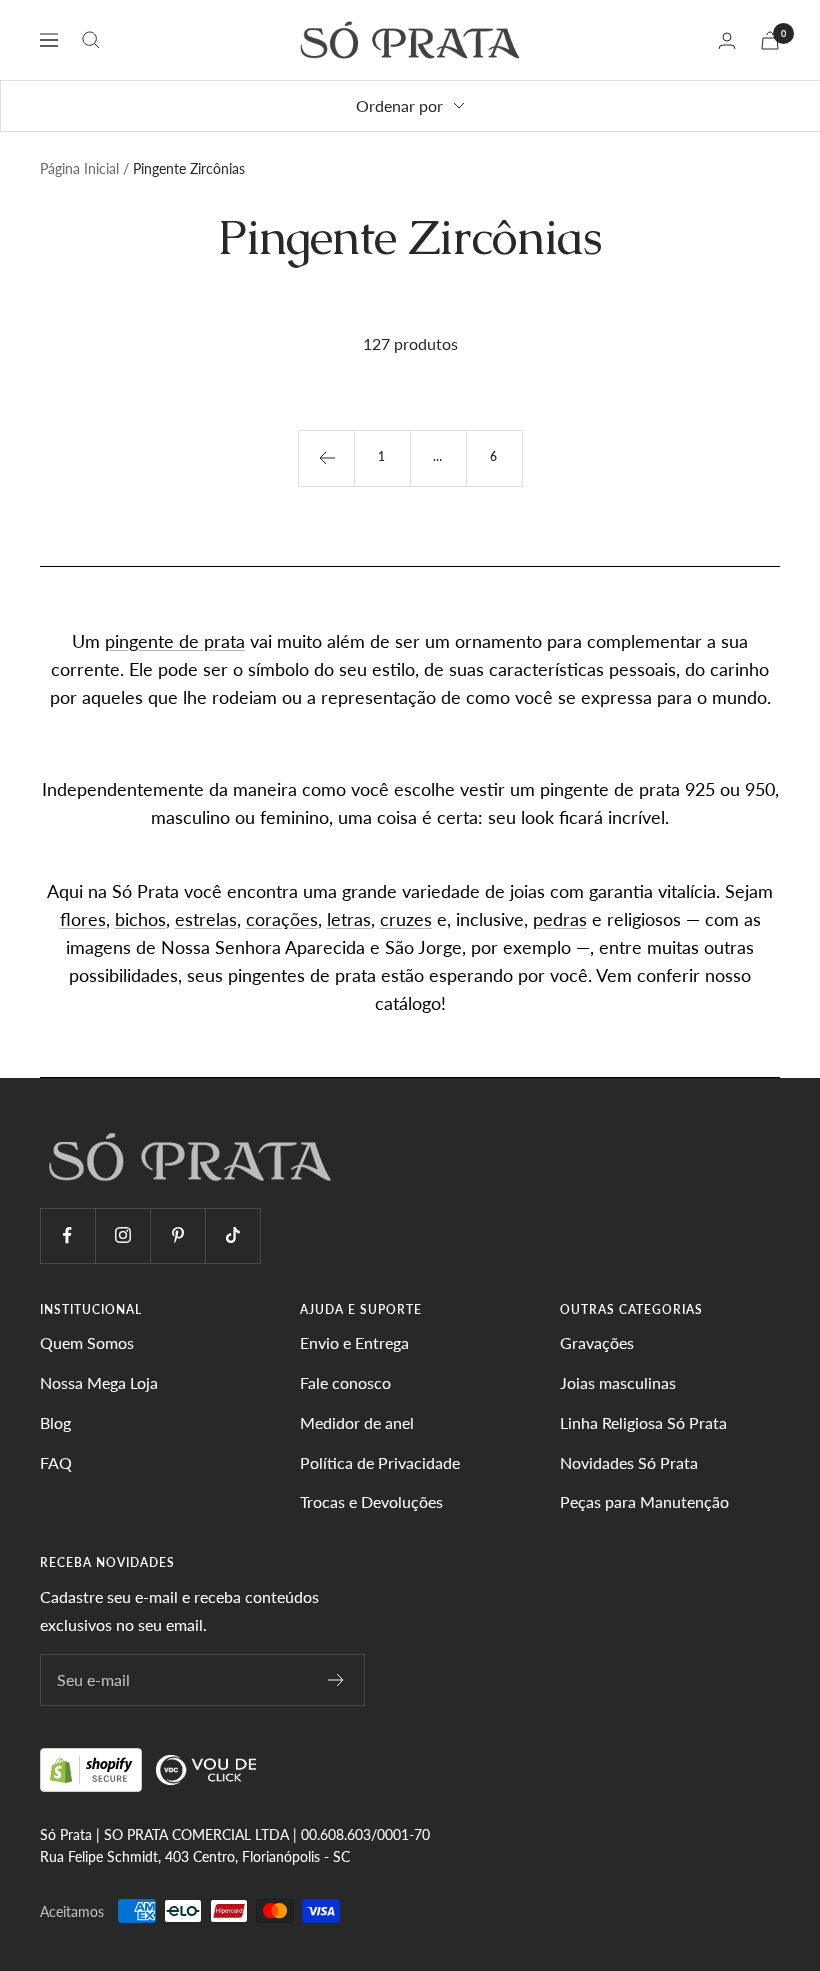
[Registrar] (336, 1680)
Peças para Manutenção (644, 1501)
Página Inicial (79, 168)
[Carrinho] (770, 40)
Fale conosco (345, 1382)
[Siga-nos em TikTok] (232, 1235)
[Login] (727, 40)
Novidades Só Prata (629, 1462)
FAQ (56, 1462)
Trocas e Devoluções (371, 1501)
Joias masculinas (618, 1382)
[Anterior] (326, 458)
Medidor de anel (357, 1422)
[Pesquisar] (91, 40)
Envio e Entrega (354, 1342)
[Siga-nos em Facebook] (67, 1235)
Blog (55, 1422)
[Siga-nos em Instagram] (122, 1235)
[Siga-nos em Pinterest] (177, 1235)
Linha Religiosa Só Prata (643, 1422)
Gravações (597, 1342)
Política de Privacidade (380, 1462)
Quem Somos (87, 1342)
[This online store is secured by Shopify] (93, 1768)
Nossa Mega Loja (99, 1382)
